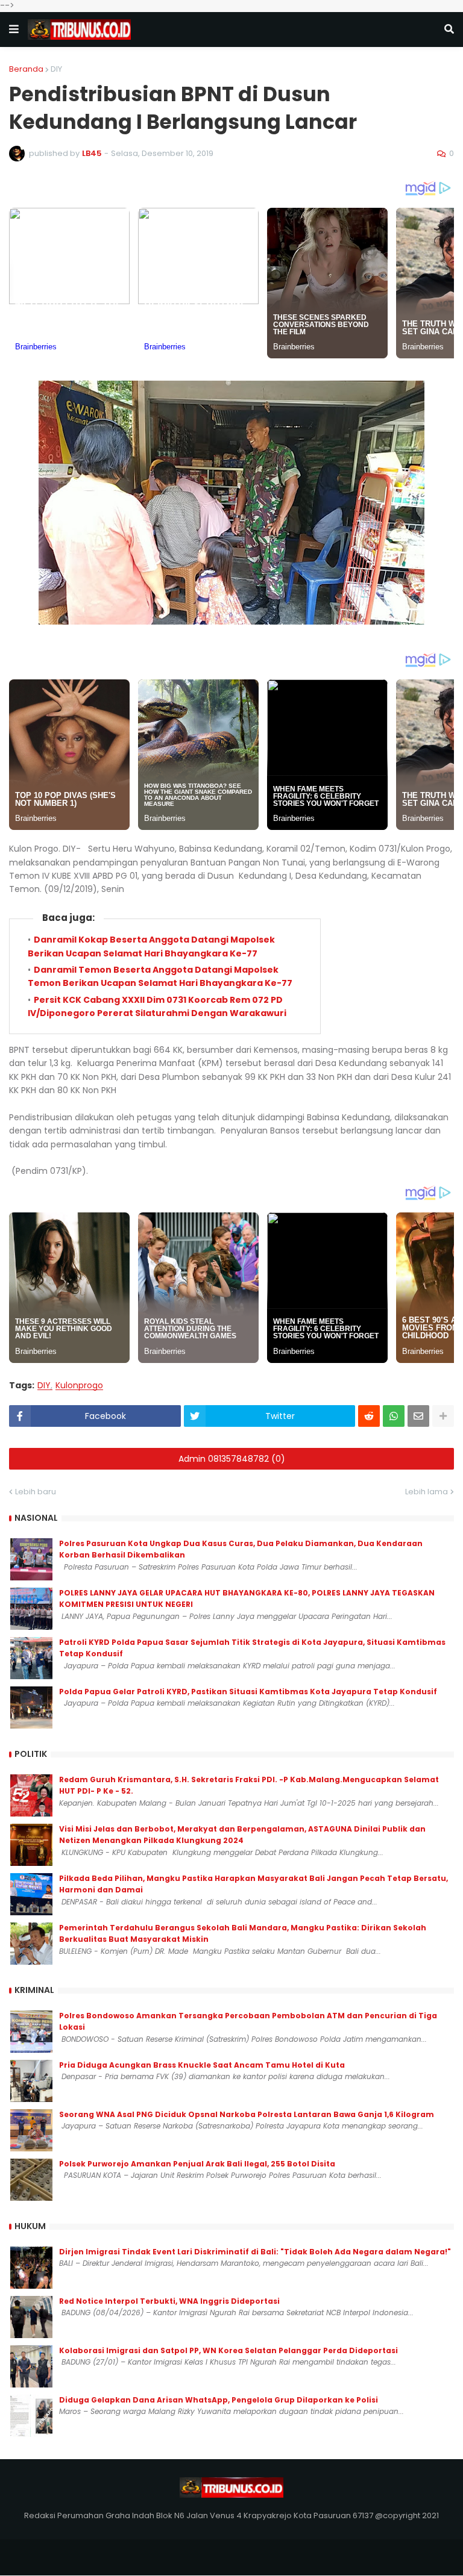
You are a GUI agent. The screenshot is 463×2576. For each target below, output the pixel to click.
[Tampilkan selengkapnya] (443, 1416)
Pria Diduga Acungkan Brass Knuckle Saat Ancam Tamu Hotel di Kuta (202, 2065)
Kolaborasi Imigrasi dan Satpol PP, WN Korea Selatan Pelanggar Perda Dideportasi (228, 2350)
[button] (14, 30)
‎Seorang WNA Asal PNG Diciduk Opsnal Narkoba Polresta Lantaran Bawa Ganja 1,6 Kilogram (247, 2114)
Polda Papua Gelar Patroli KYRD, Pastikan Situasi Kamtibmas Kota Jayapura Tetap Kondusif (248, 1692)
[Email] (418, 1416)
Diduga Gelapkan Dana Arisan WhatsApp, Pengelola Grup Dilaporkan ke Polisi (219, 2400)
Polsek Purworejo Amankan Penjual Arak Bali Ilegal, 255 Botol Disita (197, 2164)
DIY (56, 69)
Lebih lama (427, 1492)
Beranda (26, 69)
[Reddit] (369, 1416)
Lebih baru (36, 1492)
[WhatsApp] (394, 1416)
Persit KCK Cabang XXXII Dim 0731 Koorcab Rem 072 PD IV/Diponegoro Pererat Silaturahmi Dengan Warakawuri (157, 1006)
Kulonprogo (79, 1386)
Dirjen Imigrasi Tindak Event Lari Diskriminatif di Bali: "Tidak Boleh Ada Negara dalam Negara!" (255, 2252)
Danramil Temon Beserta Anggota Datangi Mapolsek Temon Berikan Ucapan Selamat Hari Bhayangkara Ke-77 (160, 976)
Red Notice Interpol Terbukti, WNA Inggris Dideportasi (169, 2301)
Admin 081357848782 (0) (232, 1459)
